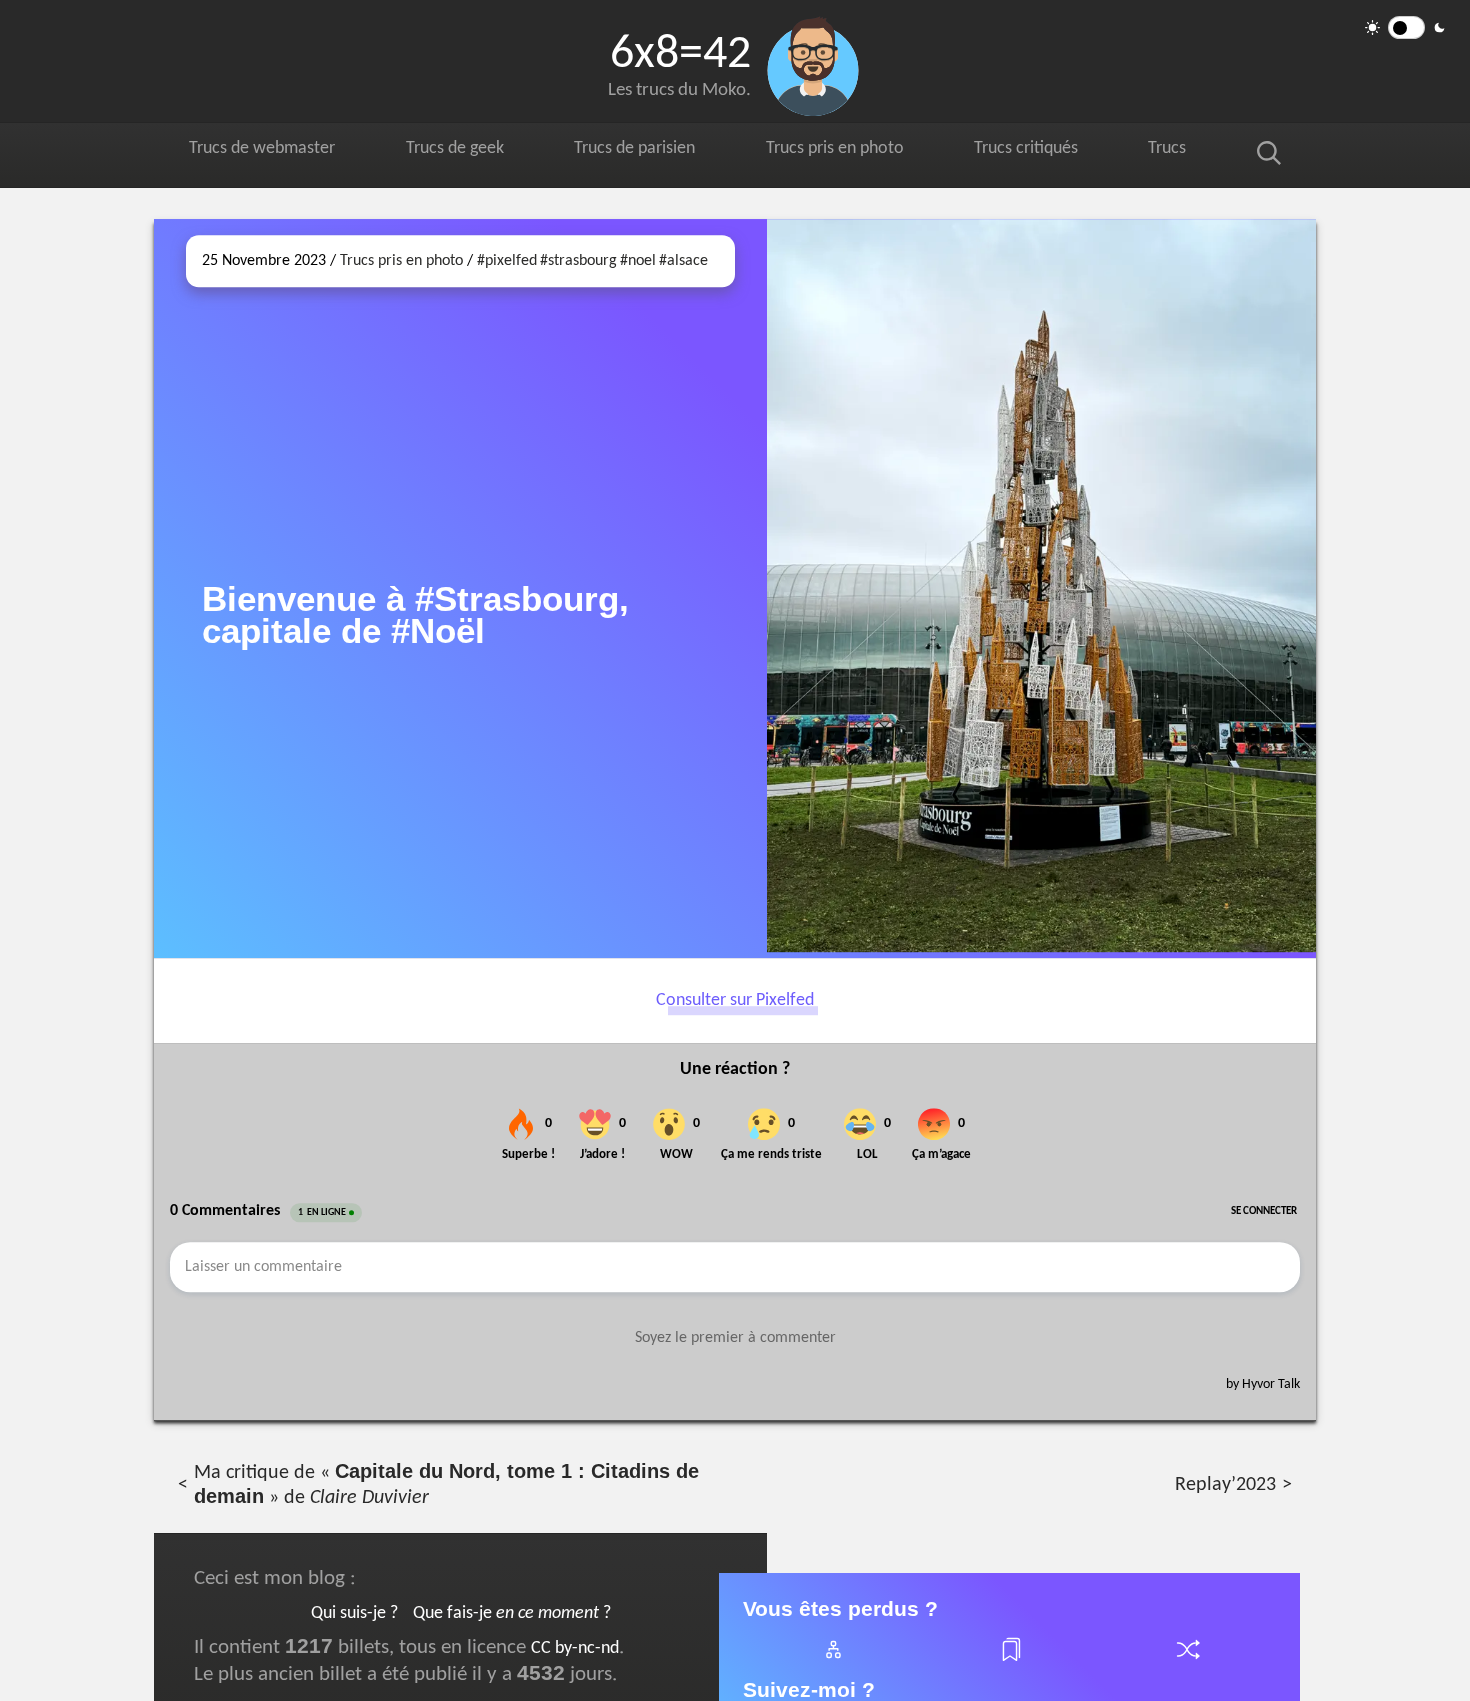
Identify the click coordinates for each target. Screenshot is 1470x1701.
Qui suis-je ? (354, 1613)
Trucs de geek (463, 151)
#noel (638, 261)
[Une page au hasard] (1187, 1661)
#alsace (683, 261)
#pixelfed (507, 261)
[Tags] (1010, 1661)
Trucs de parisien (647, 151)
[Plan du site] (832, 1661)
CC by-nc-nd (575, 1648)
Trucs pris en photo (853, 151)
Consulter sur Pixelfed (735, 1000)
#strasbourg (578, 261)
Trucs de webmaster (266, 151)
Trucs (1188, 151)
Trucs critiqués (1050, 151)
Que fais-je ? (512, 1613)
